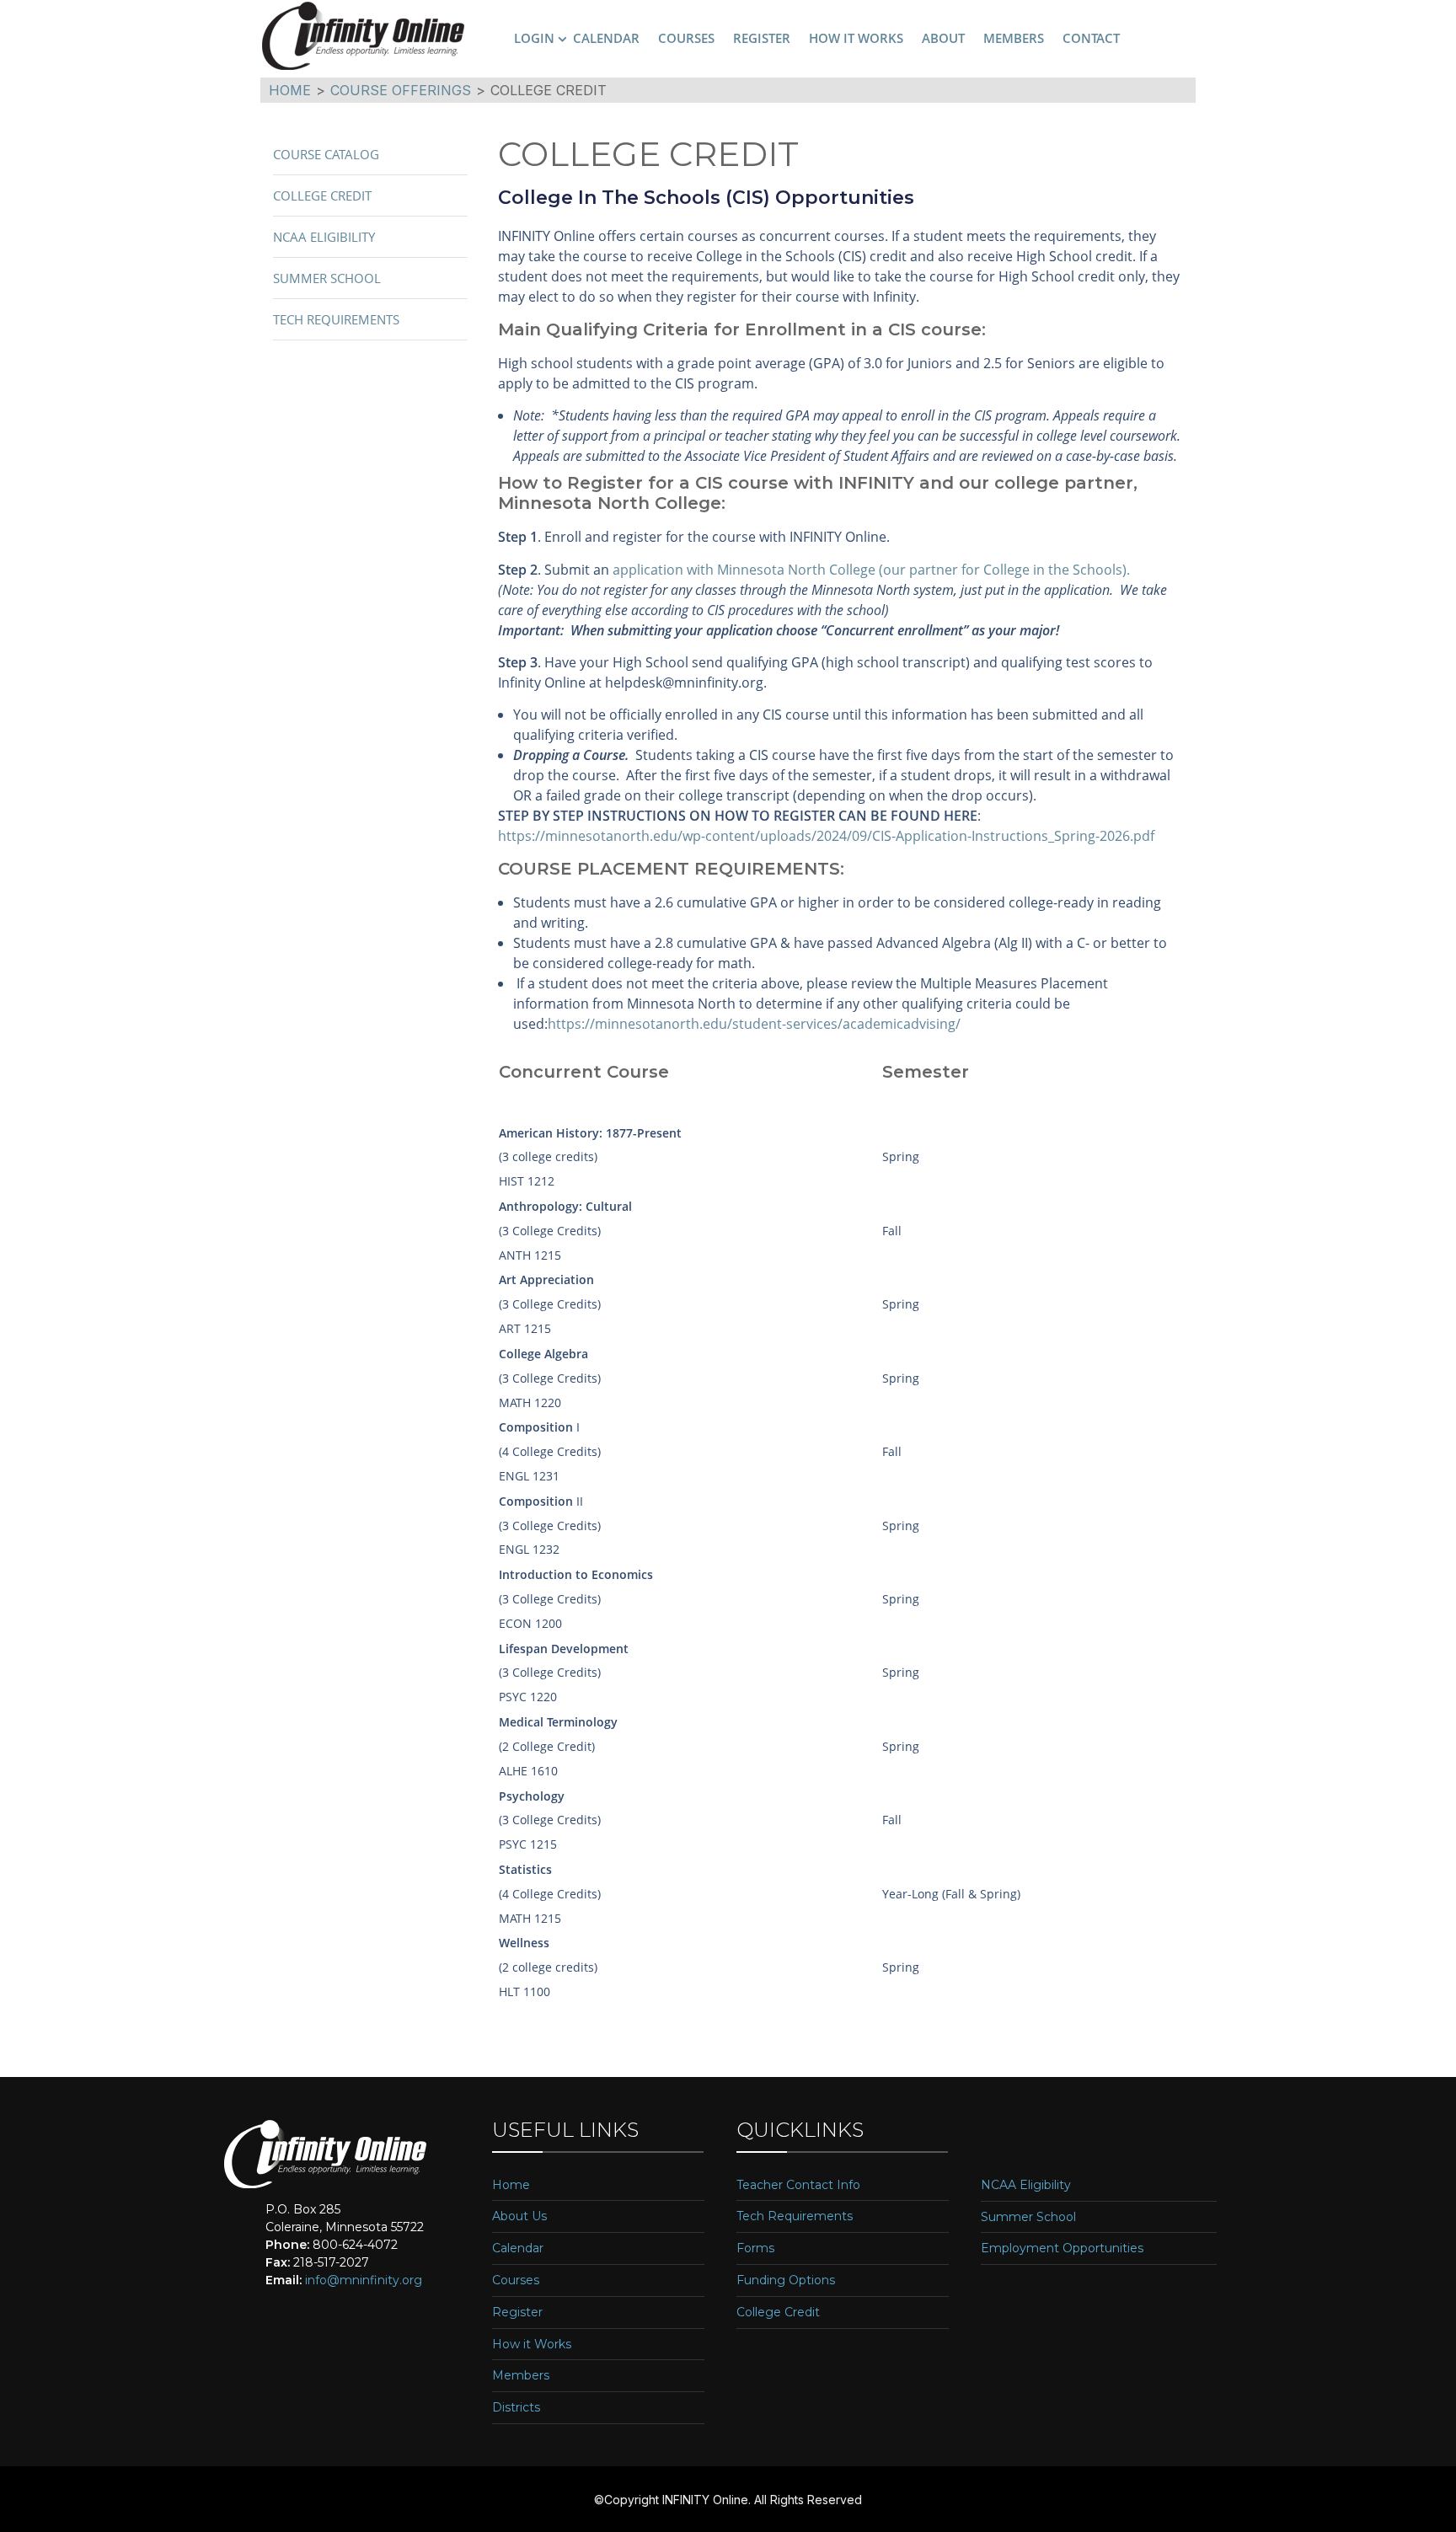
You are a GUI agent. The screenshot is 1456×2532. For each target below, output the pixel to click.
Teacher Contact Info (798, 2185)
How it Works (532, 2345)
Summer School (327, 278)
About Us (519, 2216)
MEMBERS (1014, 38)
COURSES (686, 38)
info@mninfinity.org (364, 2280)
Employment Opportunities (1062, 2248)
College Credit (322, 195)
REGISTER (762, 38)
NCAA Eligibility (324, 237)
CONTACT (1091, 38)
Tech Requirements (336, 319)
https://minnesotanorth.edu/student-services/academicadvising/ (754, 1024)
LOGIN (534, 38)
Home (511, 2185)
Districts (516, 2408)
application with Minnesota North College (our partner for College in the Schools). (871, 570)
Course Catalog (326, 154)
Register (517, 2313)
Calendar (518, 2248)
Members (521, 2376)
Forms (755, 2248)
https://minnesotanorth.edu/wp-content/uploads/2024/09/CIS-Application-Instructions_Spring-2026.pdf (826, 836)
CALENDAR (606, 38)
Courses (516, 2280)
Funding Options (786, 2280)
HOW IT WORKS (856, 38)
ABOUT (943, 38)
